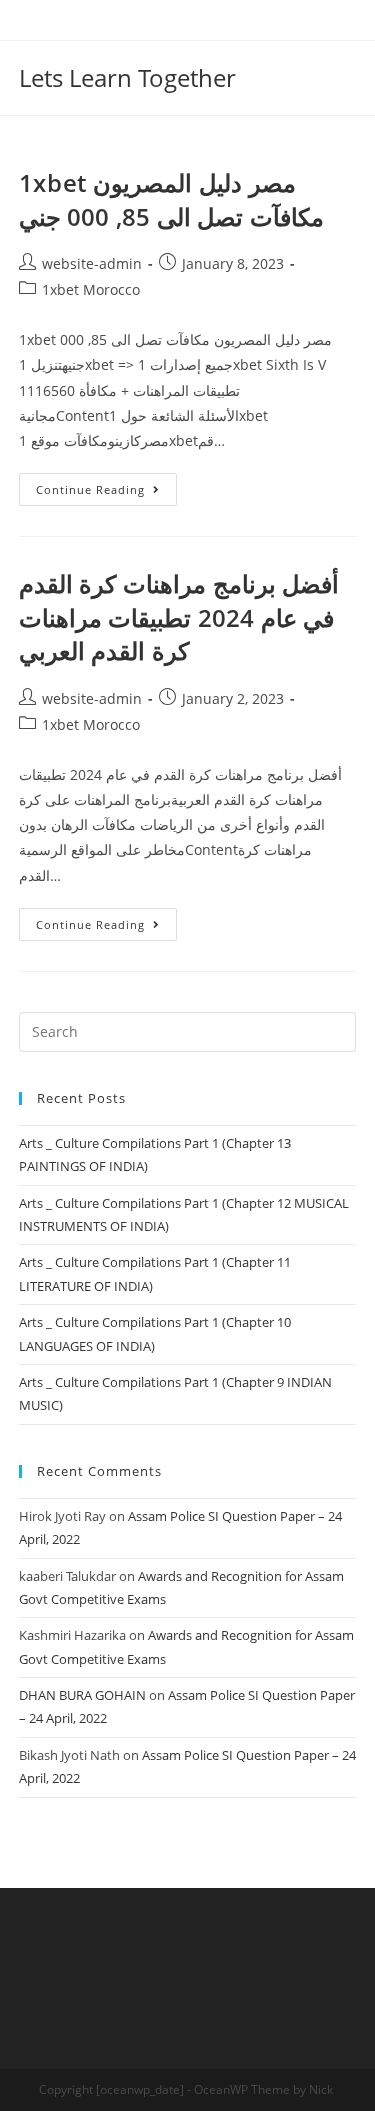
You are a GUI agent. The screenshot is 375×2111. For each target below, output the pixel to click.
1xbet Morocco (91, 289)
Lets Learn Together (127, 77)
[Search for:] (188, 1030)
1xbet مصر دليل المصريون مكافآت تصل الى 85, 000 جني (171, 199)
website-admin (92, 263)
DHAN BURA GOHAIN (82, 1695)
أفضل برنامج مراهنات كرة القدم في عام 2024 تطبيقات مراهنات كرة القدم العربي (179, 617)
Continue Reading (90, 489)
